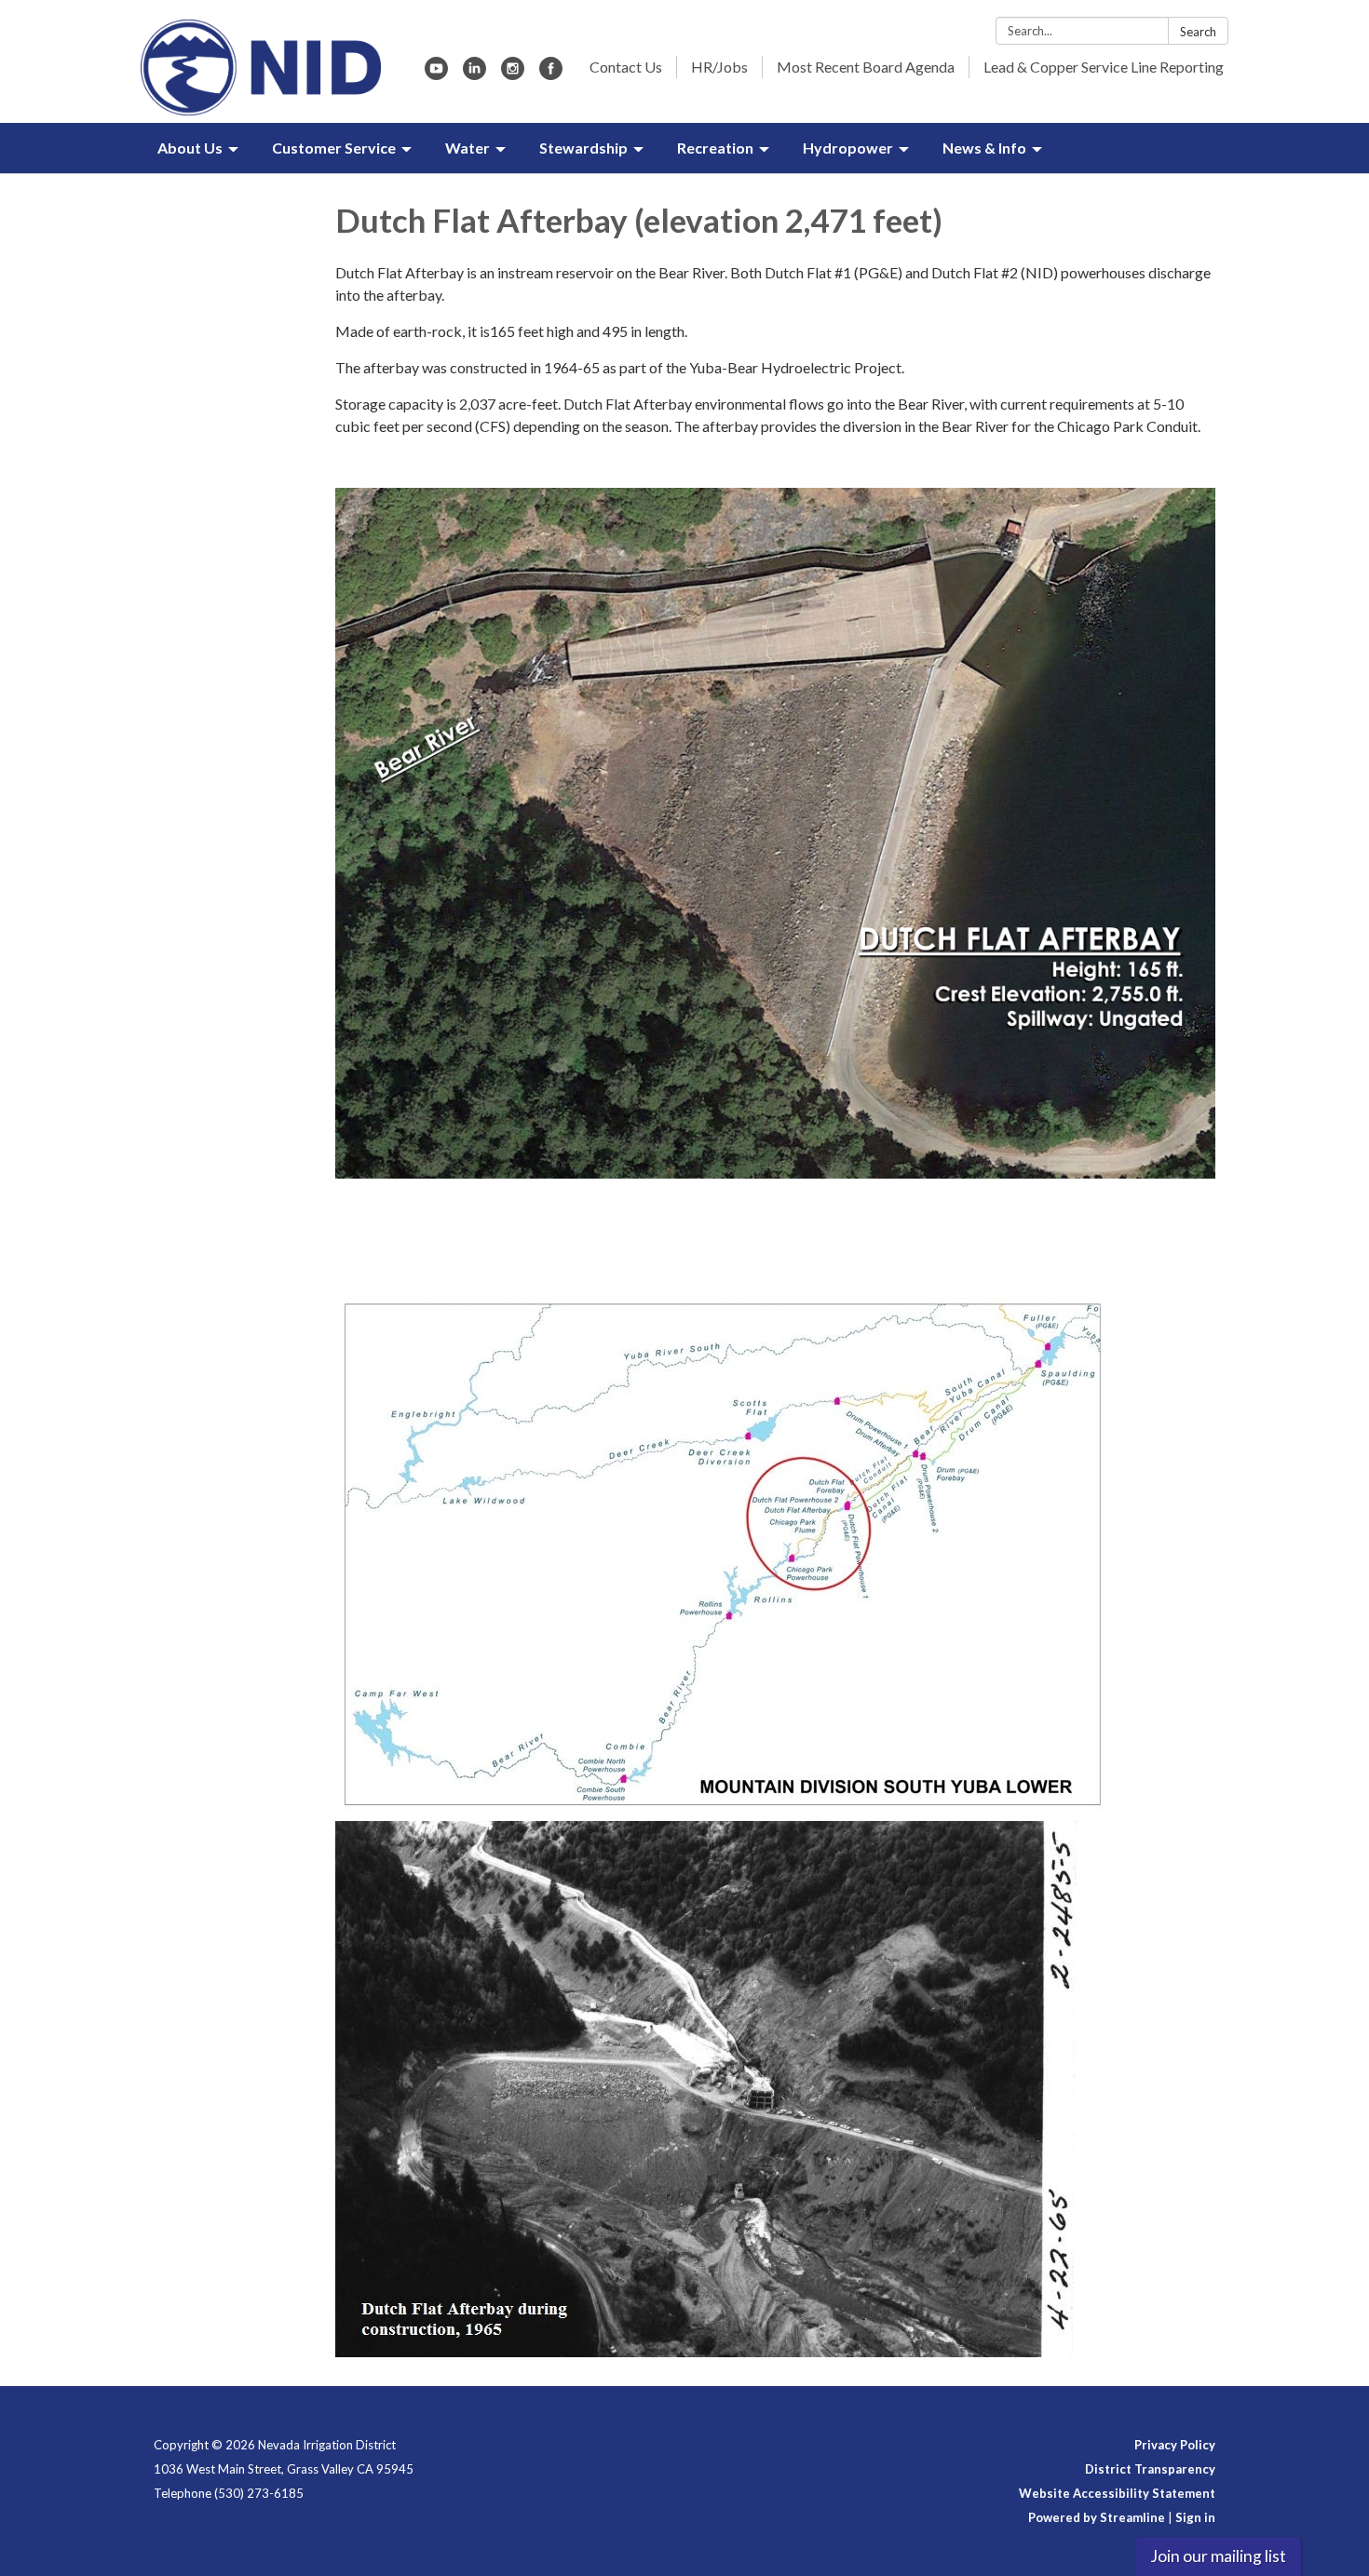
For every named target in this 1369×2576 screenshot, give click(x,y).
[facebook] (551, 74)
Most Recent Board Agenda (866, 67)
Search (1198, 32)
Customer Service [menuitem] (334, 148)
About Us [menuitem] (190, 148)
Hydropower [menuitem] (848, 148)
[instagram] (513, 74)
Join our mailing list (1218, 2556)
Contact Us (626, 67)
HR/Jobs (719, 67)
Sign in (1195, 2517)
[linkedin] (474, 74)
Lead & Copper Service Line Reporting (1104, 67)
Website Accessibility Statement (1117, 2493)
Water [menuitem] (468, 148)
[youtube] (436, 74)
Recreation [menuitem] (715, 148)
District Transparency (1150, 2469)
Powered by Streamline (1097, 2517)
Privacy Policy (1175, 2445)
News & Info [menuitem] (984, 148)
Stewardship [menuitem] (583, 148)
